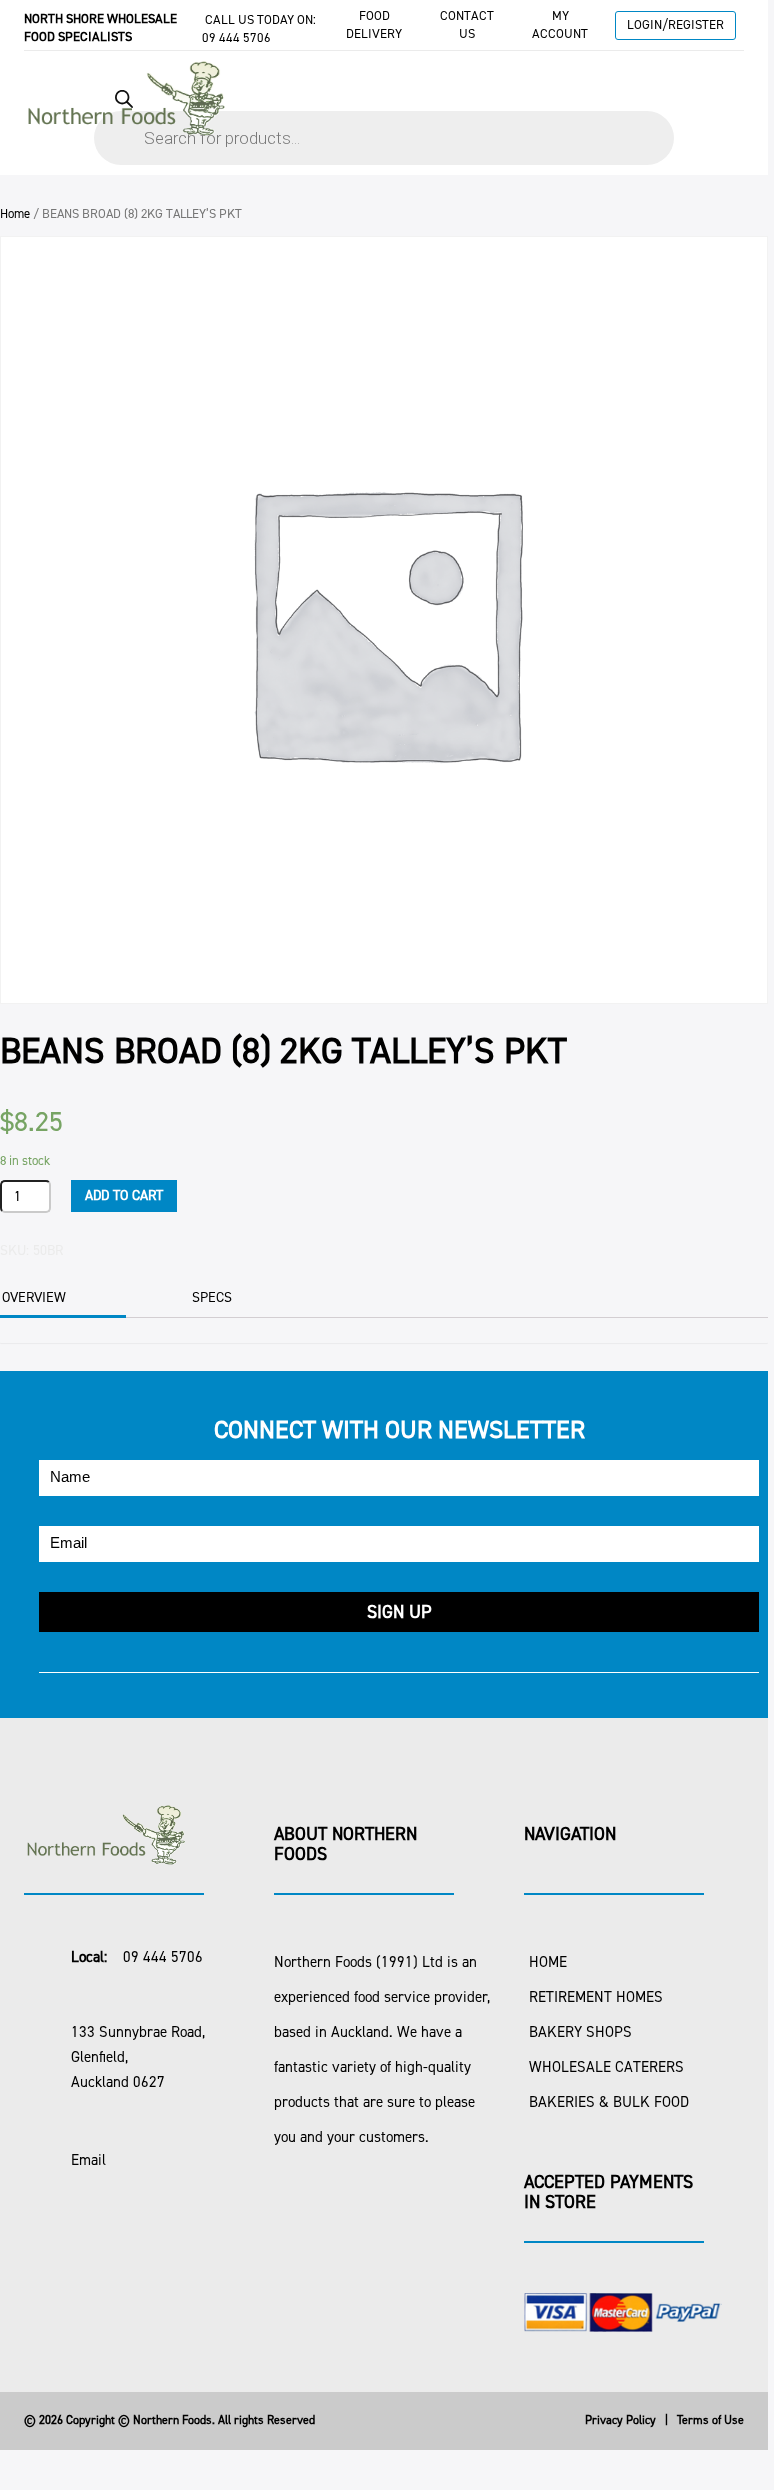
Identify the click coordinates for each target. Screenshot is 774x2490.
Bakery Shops (580, 2032)
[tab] (238, 1298)
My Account (560, 24)
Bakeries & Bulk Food (609, 2102)
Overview (34, 1297)
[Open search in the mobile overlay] (384, 118)
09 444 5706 (236, 37)
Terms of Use (710, 2420)
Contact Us (467, 24)
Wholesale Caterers (606, 2067)
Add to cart (124, 1195)
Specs (212, 1297)
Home (15, 213)
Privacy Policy (620, 2420)
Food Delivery (374, 24)
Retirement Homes (596, 1997)
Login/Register (675, 24)
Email (88, 2160)
